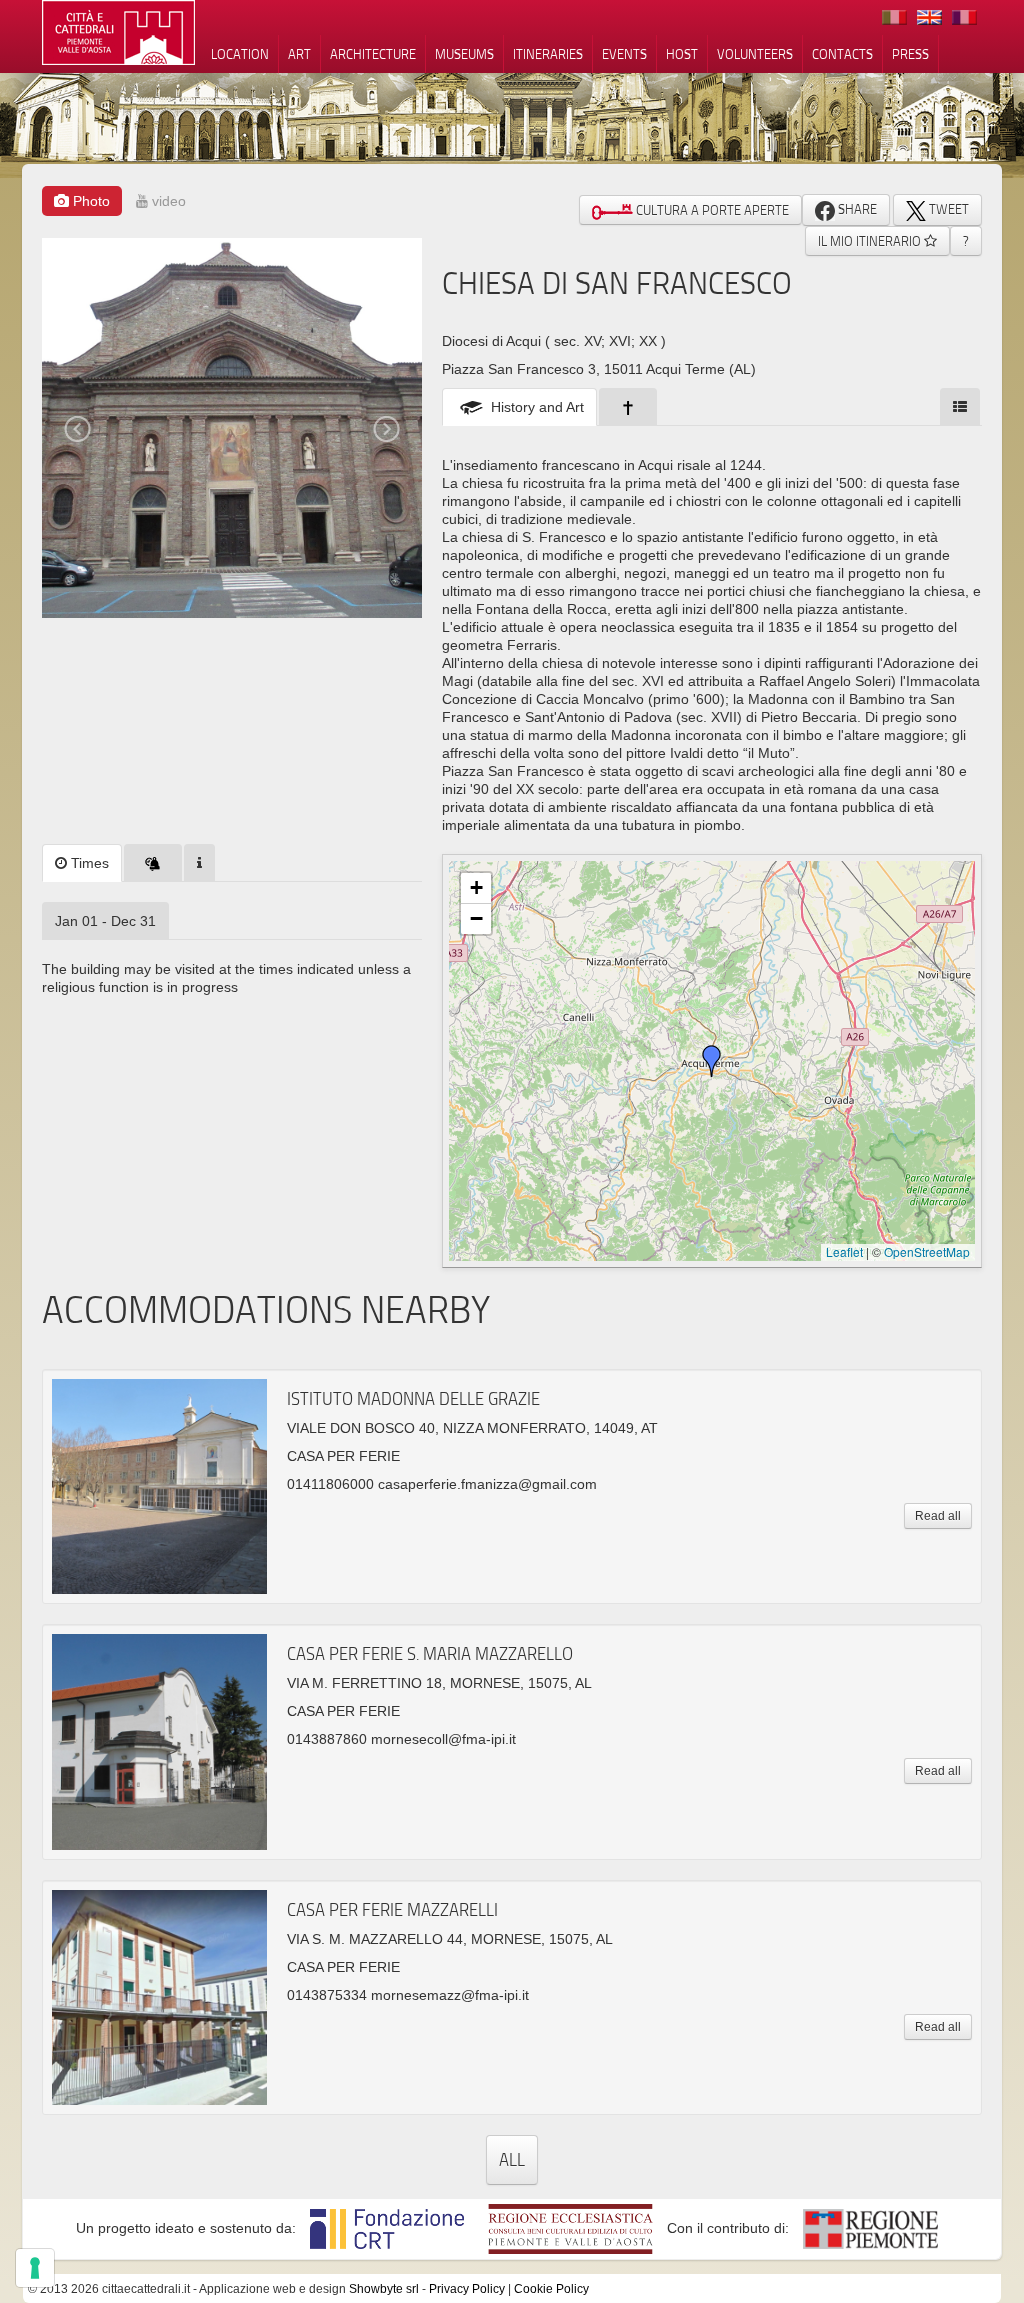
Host (682, 54)
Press (910, 54)
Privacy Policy (467, 2289)
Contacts (842, 54)
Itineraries (548, 54)
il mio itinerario (871, 241)
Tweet (947, 209)
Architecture (373, 54)
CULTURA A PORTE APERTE (711, 210)
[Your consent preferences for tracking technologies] (35, 2268)
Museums (464, 54)
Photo (89, 201)
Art (299, 54)
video (167, 201)
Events (624, 54)
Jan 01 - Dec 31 (105, 921)
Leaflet (844, 1251)
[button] (712, 1061)
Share (856, 209)
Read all (938, 1516)
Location (240, 54)
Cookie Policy (551, 2289)
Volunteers (755, 54)
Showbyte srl (384, 2289)
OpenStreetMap (927, 1251)
